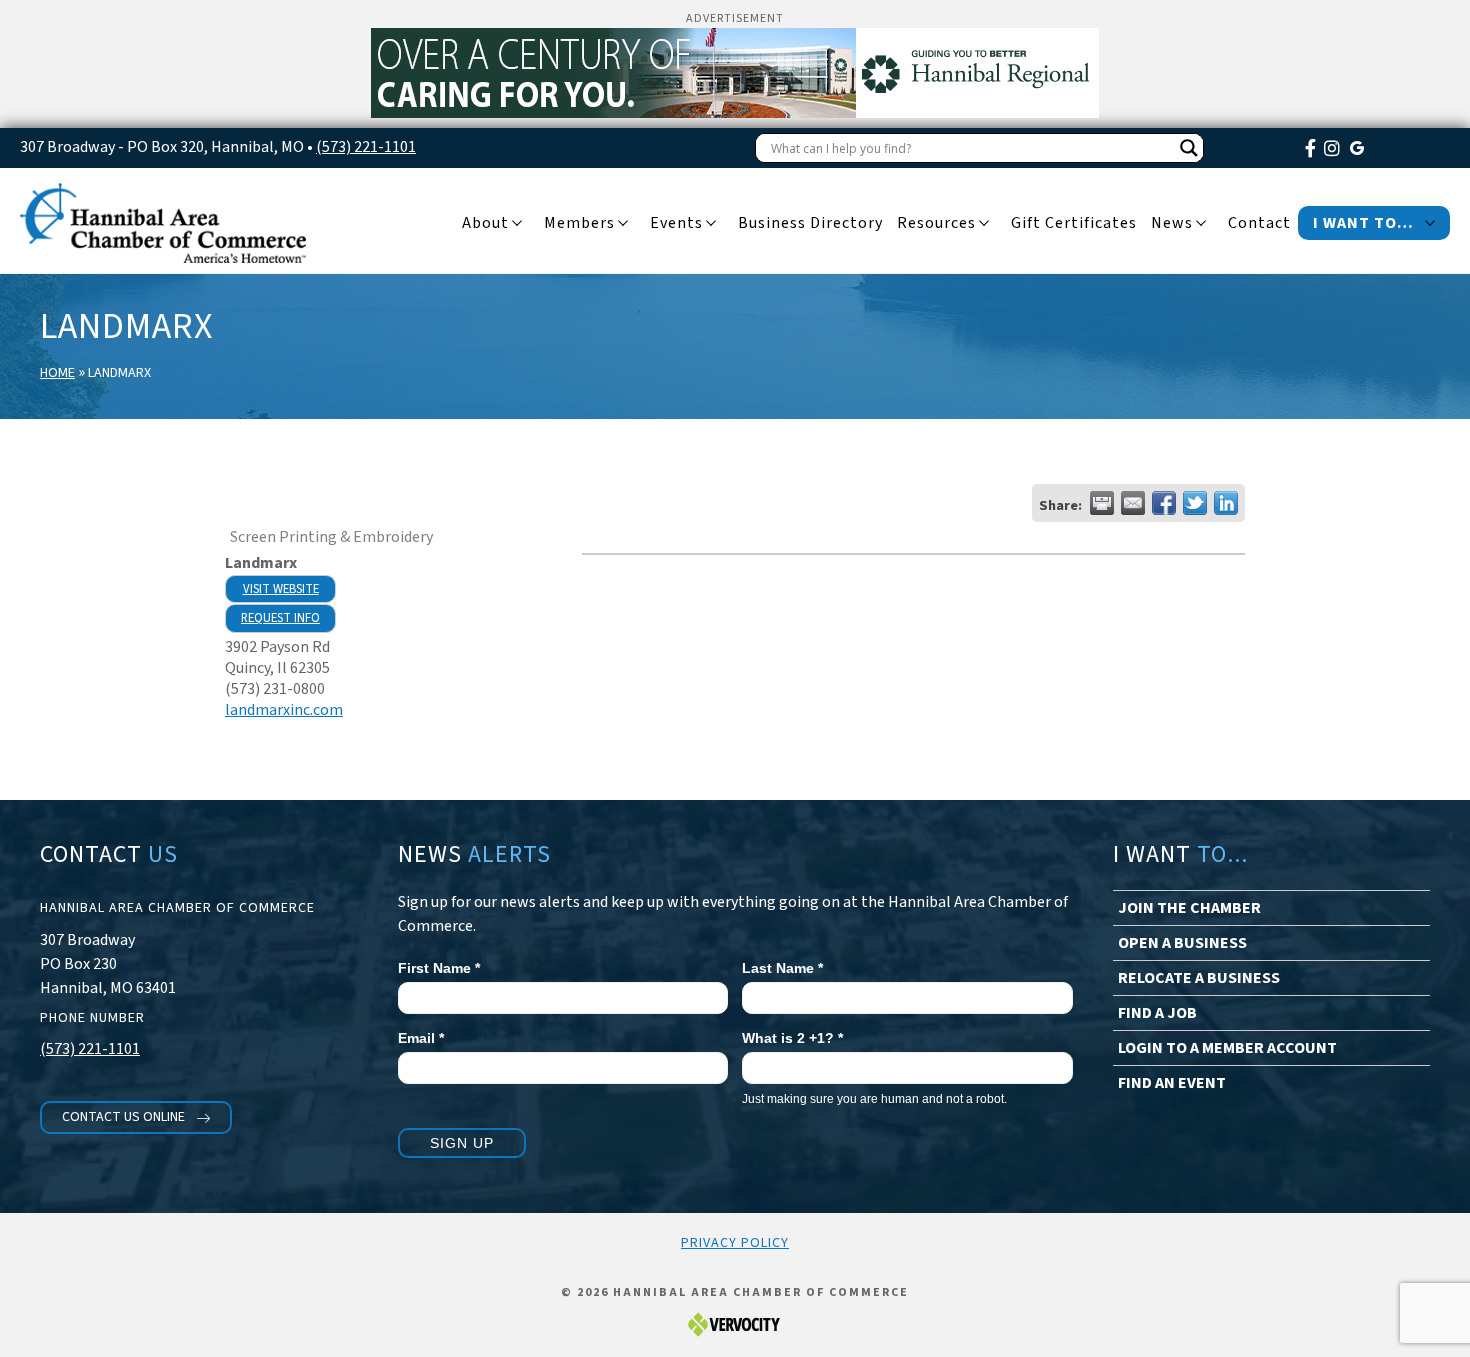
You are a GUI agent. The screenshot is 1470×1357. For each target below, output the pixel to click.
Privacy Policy (735, 1243)
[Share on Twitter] (1195, 503)
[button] (136, 1117)
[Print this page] (1102, 503)
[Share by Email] (1133, 503)
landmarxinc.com (284, 710)
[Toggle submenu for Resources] (984, 224)
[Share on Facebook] (1164, 503)
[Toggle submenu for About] (517, 224)
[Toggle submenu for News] (1201, 224)
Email (421, 1038)
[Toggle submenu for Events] (711, 224)
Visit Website (281, 589)
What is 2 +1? (792, 1038)
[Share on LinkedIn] (1226, 503)
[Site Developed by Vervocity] (735, 1324)
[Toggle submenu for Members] (623, 224)
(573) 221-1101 (366, 147)
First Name (439, 968)
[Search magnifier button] (1189, 148)
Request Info (280, 618)
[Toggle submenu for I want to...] (1430, 224)
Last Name (782, 968)
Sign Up (462, 1143)
